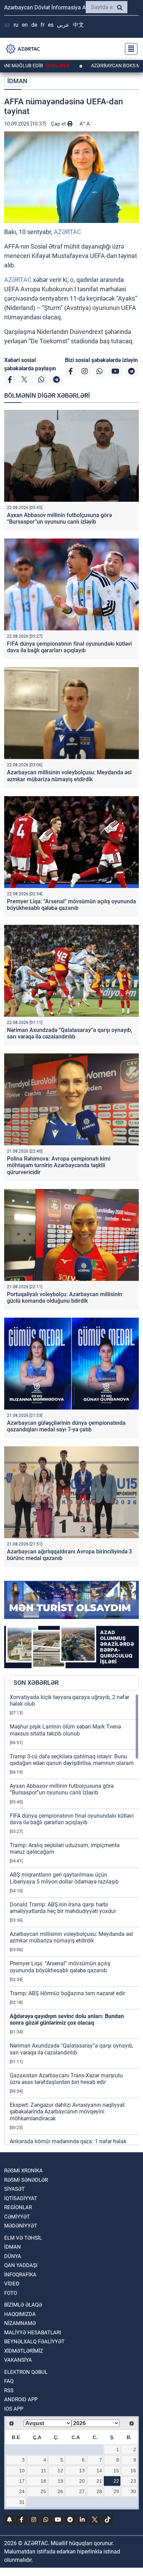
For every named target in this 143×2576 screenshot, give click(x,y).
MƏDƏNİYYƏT (21, 2226)
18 (43, 2481)
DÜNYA (13, 2256)
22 (116, 2481)
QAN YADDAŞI (21, 2265)
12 (60, 2471)
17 (22, 2481)
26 (60, 2491)
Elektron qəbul (26, 2372)
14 (99, 2471)
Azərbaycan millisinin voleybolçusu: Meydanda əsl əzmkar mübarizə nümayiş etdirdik (69, 776)
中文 (78, 25)
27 (82, 2491)
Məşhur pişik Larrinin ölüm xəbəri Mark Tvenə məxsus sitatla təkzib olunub (65, 1730)
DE (34, 25)
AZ (7, 25)
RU (16, 25)
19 (60, 2481)
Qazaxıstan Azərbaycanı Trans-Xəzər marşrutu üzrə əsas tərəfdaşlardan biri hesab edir (66, 2079)
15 (116, 2471)
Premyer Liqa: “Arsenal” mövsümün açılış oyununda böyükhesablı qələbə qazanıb (71, 905)
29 (116, 2491)
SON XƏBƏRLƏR (36, 1683)
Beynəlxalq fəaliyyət (34, 2342)
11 (44, 2471)
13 (82, 2471)
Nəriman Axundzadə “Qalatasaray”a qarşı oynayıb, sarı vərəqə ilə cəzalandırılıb (70, 1033)
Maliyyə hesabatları (33, 2333)
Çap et (59, 124)
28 (99, 2491)
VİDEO (12, 2284)
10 (22, 2471)
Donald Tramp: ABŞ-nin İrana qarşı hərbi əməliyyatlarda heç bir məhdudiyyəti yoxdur (63, 1908)
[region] (74, 1919)
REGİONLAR (18, 2207)
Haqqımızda (20, 2314)
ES (51, 25)
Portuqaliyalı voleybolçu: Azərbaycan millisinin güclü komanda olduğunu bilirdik (65, 1298)
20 (82, 2481)
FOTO (11, 2293)
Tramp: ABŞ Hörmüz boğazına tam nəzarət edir (67, 1993)
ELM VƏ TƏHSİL (23, 2238)
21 (99, 2481)
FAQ (9, 2381)
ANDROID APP (21, 2400)
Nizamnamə (20, 2323)
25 (43, 2491)
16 (133, 2471)
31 (22, 2502)
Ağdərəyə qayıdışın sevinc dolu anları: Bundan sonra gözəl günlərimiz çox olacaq (67, 2019)
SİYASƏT (14, 2189)
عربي (63, 25)
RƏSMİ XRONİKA (23, 2171)
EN (25, 25)
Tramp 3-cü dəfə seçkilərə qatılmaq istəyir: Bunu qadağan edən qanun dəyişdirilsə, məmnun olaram (72, 1760)
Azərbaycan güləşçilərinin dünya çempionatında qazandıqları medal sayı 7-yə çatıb (66, 1426)
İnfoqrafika (20, 2275)
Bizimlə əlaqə (23, 2305)
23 (133, 2481)
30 (133, 2491)
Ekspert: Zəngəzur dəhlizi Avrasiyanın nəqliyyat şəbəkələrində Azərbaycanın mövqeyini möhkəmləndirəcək (67, 2112)
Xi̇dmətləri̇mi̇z (24, 2351)
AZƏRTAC (68, 232)
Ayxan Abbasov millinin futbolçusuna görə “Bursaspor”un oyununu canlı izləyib (59, 518)
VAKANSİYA (18, 2360)
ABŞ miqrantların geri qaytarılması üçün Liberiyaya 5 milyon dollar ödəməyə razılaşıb (64, 1878)
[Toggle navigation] (129, 49)
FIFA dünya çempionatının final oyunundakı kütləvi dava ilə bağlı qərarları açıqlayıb (69, 647)
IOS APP (14, 2409)
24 (22, 2491)
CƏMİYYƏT (17, 2217)
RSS (9, 2390)
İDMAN (17, 81)
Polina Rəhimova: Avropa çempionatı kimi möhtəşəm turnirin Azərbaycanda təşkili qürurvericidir (59, 1165)
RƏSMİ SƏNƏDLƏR (26, 2180)
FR (43, 25)
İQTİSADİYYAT (21, 2198)
